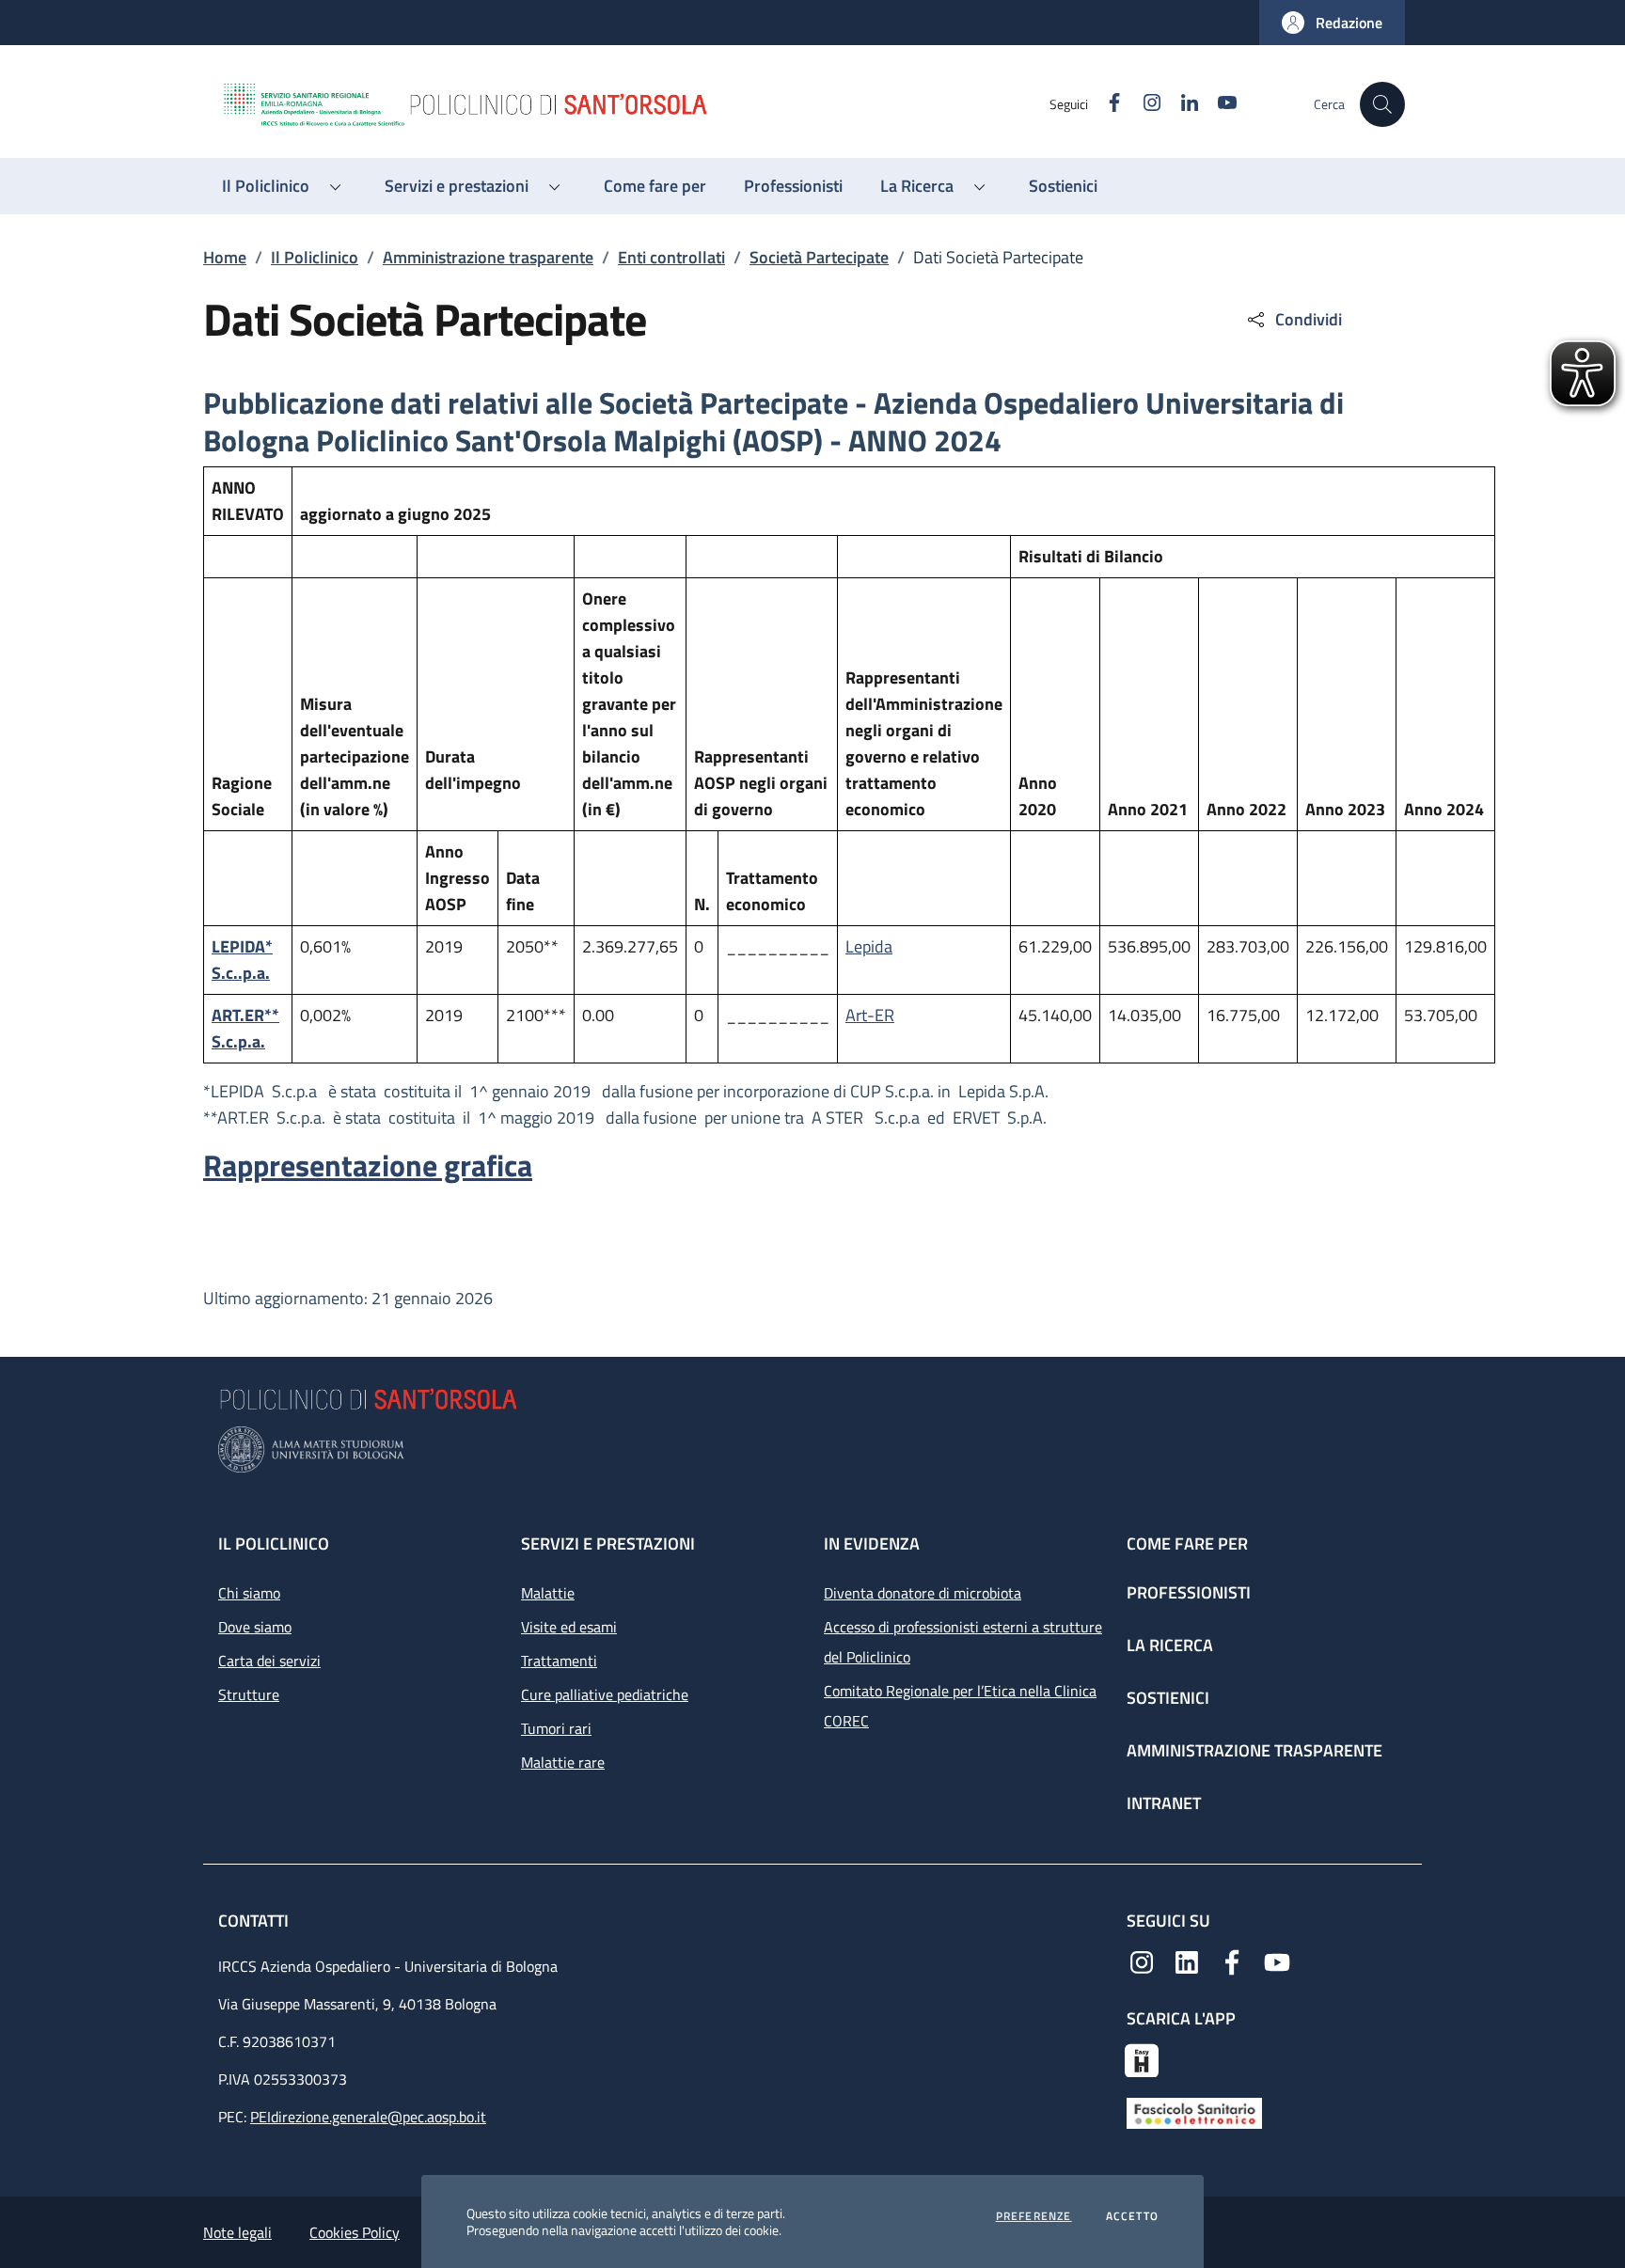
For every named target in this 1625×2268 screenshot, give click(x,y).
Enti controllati (671, 257)
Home (225, 257)
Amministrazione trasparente (488, 257)
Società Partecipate (819, 257)
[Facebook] (1232, 1961)
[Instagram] (1142, 1961)
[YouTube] (1277, 1961)
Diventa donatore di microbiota (923, 1593)
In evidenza (872, 1543)
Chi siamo (249, 1593)
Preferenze (1034, 2216)
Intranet (1164, 1803)
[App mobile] (1142, 2058)
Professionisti (1189, 1592)
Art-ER (870, 1015)
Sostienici (1168, 1698)
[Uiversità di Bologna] (812, 1449)
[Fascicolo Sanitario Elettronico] (1194, 2112)
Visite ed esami (569, 1627)
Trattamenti (559, 1661)
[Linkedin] (1187, 1961)
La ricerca (1170, 1645)
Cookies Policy (355, 2232)
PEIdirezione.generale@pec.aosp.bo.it (368, 2117)
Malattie (548, 1593)
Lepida (869, 946)
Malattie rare (563, 1762)
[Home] (635, 104)
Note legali (237, 2232)
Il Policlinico (315, 257)
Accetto (1132, 2216)
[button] (1332, 23)
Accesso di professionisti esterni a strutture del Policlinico (963, 1642)
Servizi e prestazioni (608, 1543)
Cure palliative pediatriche (605, 1694)
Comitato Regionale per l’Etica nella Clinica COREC (960, 1706)
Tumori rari (556, 1728)
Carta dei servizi (269, 1661)
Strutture (249, 1694)
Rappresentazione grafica (368, 1165)
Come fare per (1187, 1543)
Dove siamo (255, 1627)
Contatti (255, 1921)
